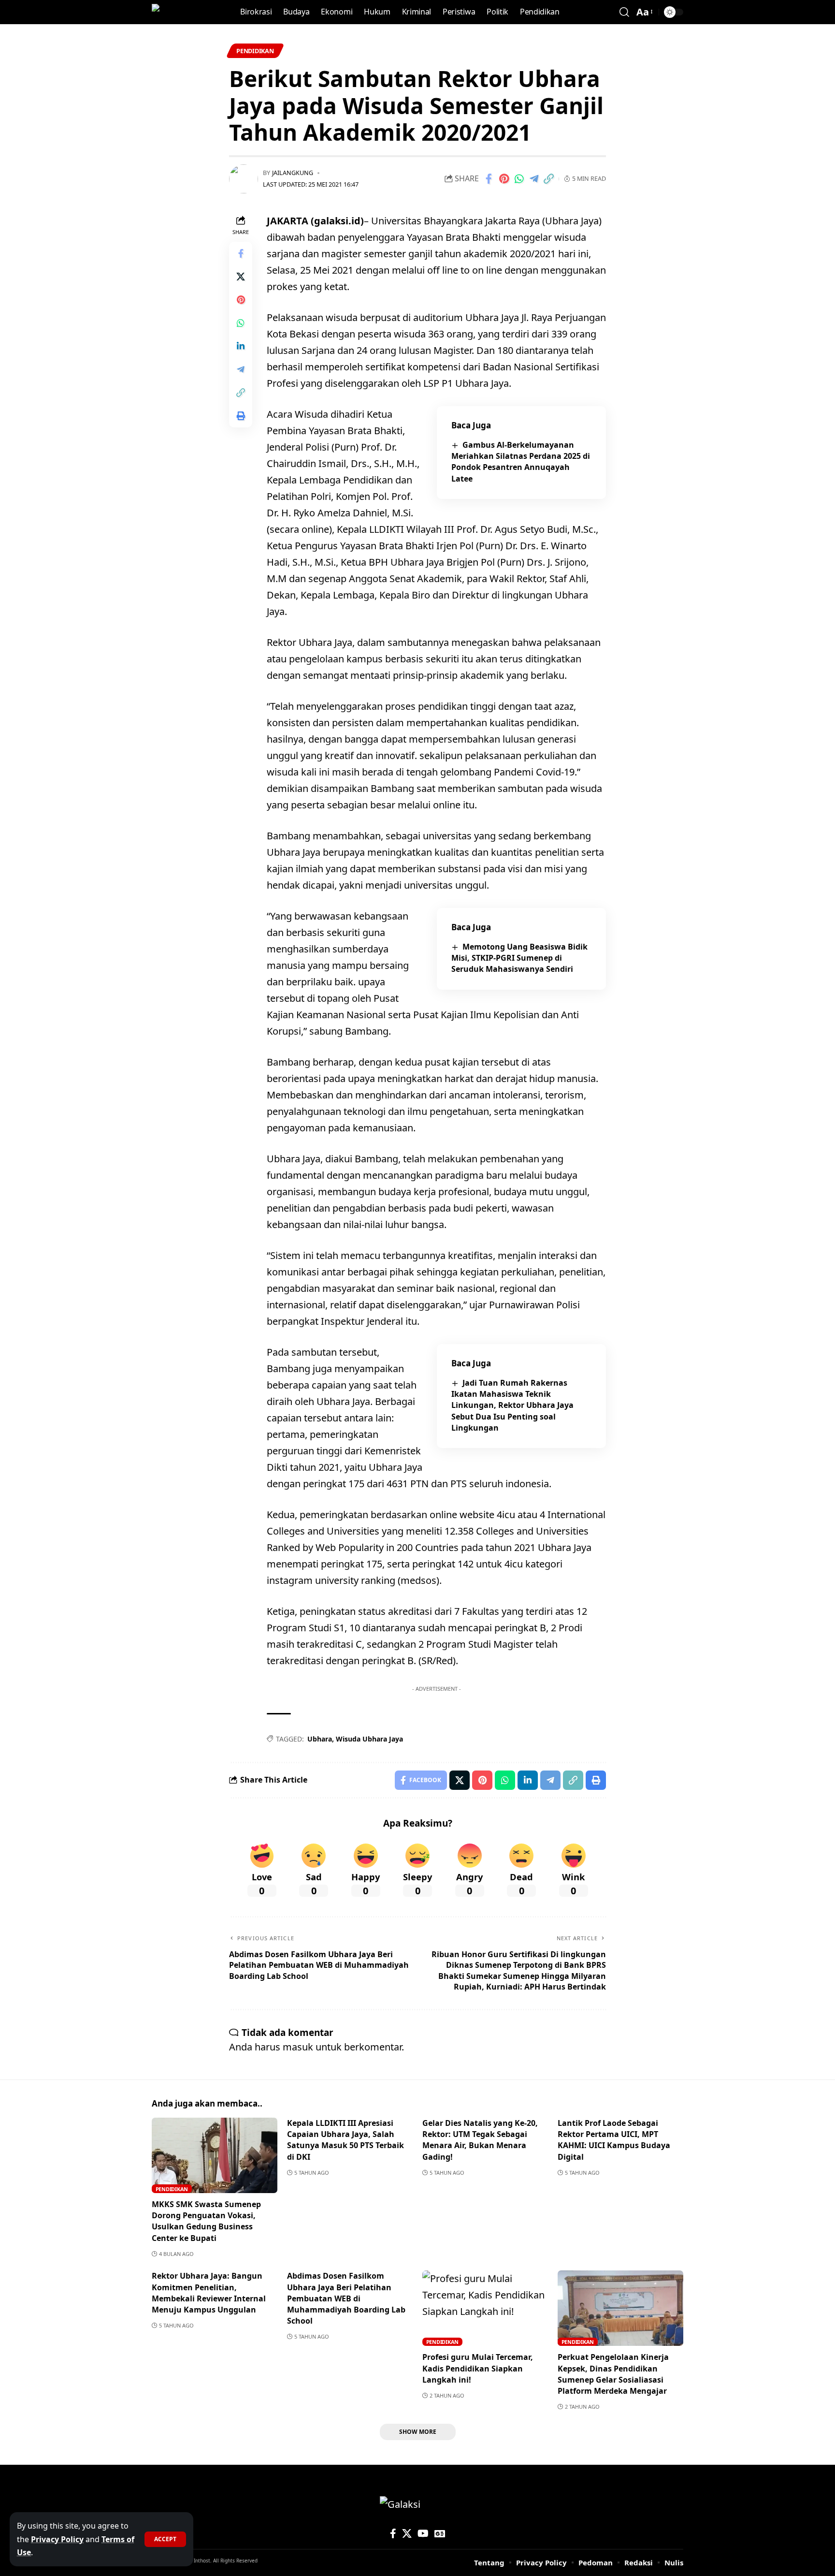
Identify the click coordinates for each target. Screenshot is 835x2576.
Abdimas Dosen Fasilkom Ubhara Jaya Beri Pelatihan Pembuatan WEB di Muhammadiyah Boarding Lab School (346, 2298)
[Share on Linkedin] (241, 346)
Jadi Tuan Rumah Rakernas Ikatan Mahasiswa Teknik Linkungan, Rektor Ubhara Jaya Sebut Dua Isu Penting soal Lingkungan (512, 1405)
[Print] (241, 415)
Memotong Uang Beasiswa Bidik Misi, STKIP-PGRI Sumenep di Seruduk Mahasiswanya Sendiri (519, 958)
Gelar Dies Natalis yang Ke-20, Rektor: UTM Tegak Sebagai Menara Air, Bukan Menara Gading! (480, 2140)
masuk (298, 2047)
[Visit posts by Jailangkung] (244, 179)
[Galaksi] (172, 12)
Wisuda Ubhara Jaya (369, 1739)
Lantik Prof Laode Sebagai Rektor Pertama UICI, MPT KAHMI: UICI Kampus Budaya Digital (614, 2140)
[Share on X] (241, 276)
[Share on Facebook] (489, 179)
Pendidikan (255, 51)
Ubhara (320, 1739)
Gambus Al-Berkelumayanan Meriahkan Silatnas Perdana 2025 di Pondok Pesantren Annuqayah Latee (521, 462)
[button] (165, 2539)
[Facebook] (393, 2533)
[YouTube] (423, 2533)
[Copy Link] (549, 179)
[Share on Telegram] (534, 179)
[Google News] (440, 2533)
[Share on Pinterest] (504, 179)
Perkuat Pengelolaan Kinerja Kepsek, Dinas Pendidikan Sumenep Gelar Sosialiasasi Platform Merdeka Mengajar (613, 2374)
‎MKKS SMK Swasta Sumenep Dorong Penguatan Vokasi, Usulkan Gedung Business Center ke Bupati (206, 2221)
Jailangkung (293, 173)
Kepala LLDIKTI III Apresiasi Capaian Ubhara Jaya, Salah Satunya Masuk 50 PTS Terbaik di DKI (346, 2140)
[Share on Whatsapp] (519, 179)
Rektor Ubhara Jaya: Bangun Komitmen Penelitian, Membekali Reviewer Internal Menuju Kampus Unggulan (209, 2293)
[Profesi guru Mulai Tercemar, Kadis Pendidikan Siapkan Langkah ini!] (485, 2308)
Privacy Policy (57, 2539)
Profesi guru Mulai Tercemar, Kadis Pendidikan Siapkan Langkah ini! (478, 2368)
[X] (407, 2533)
